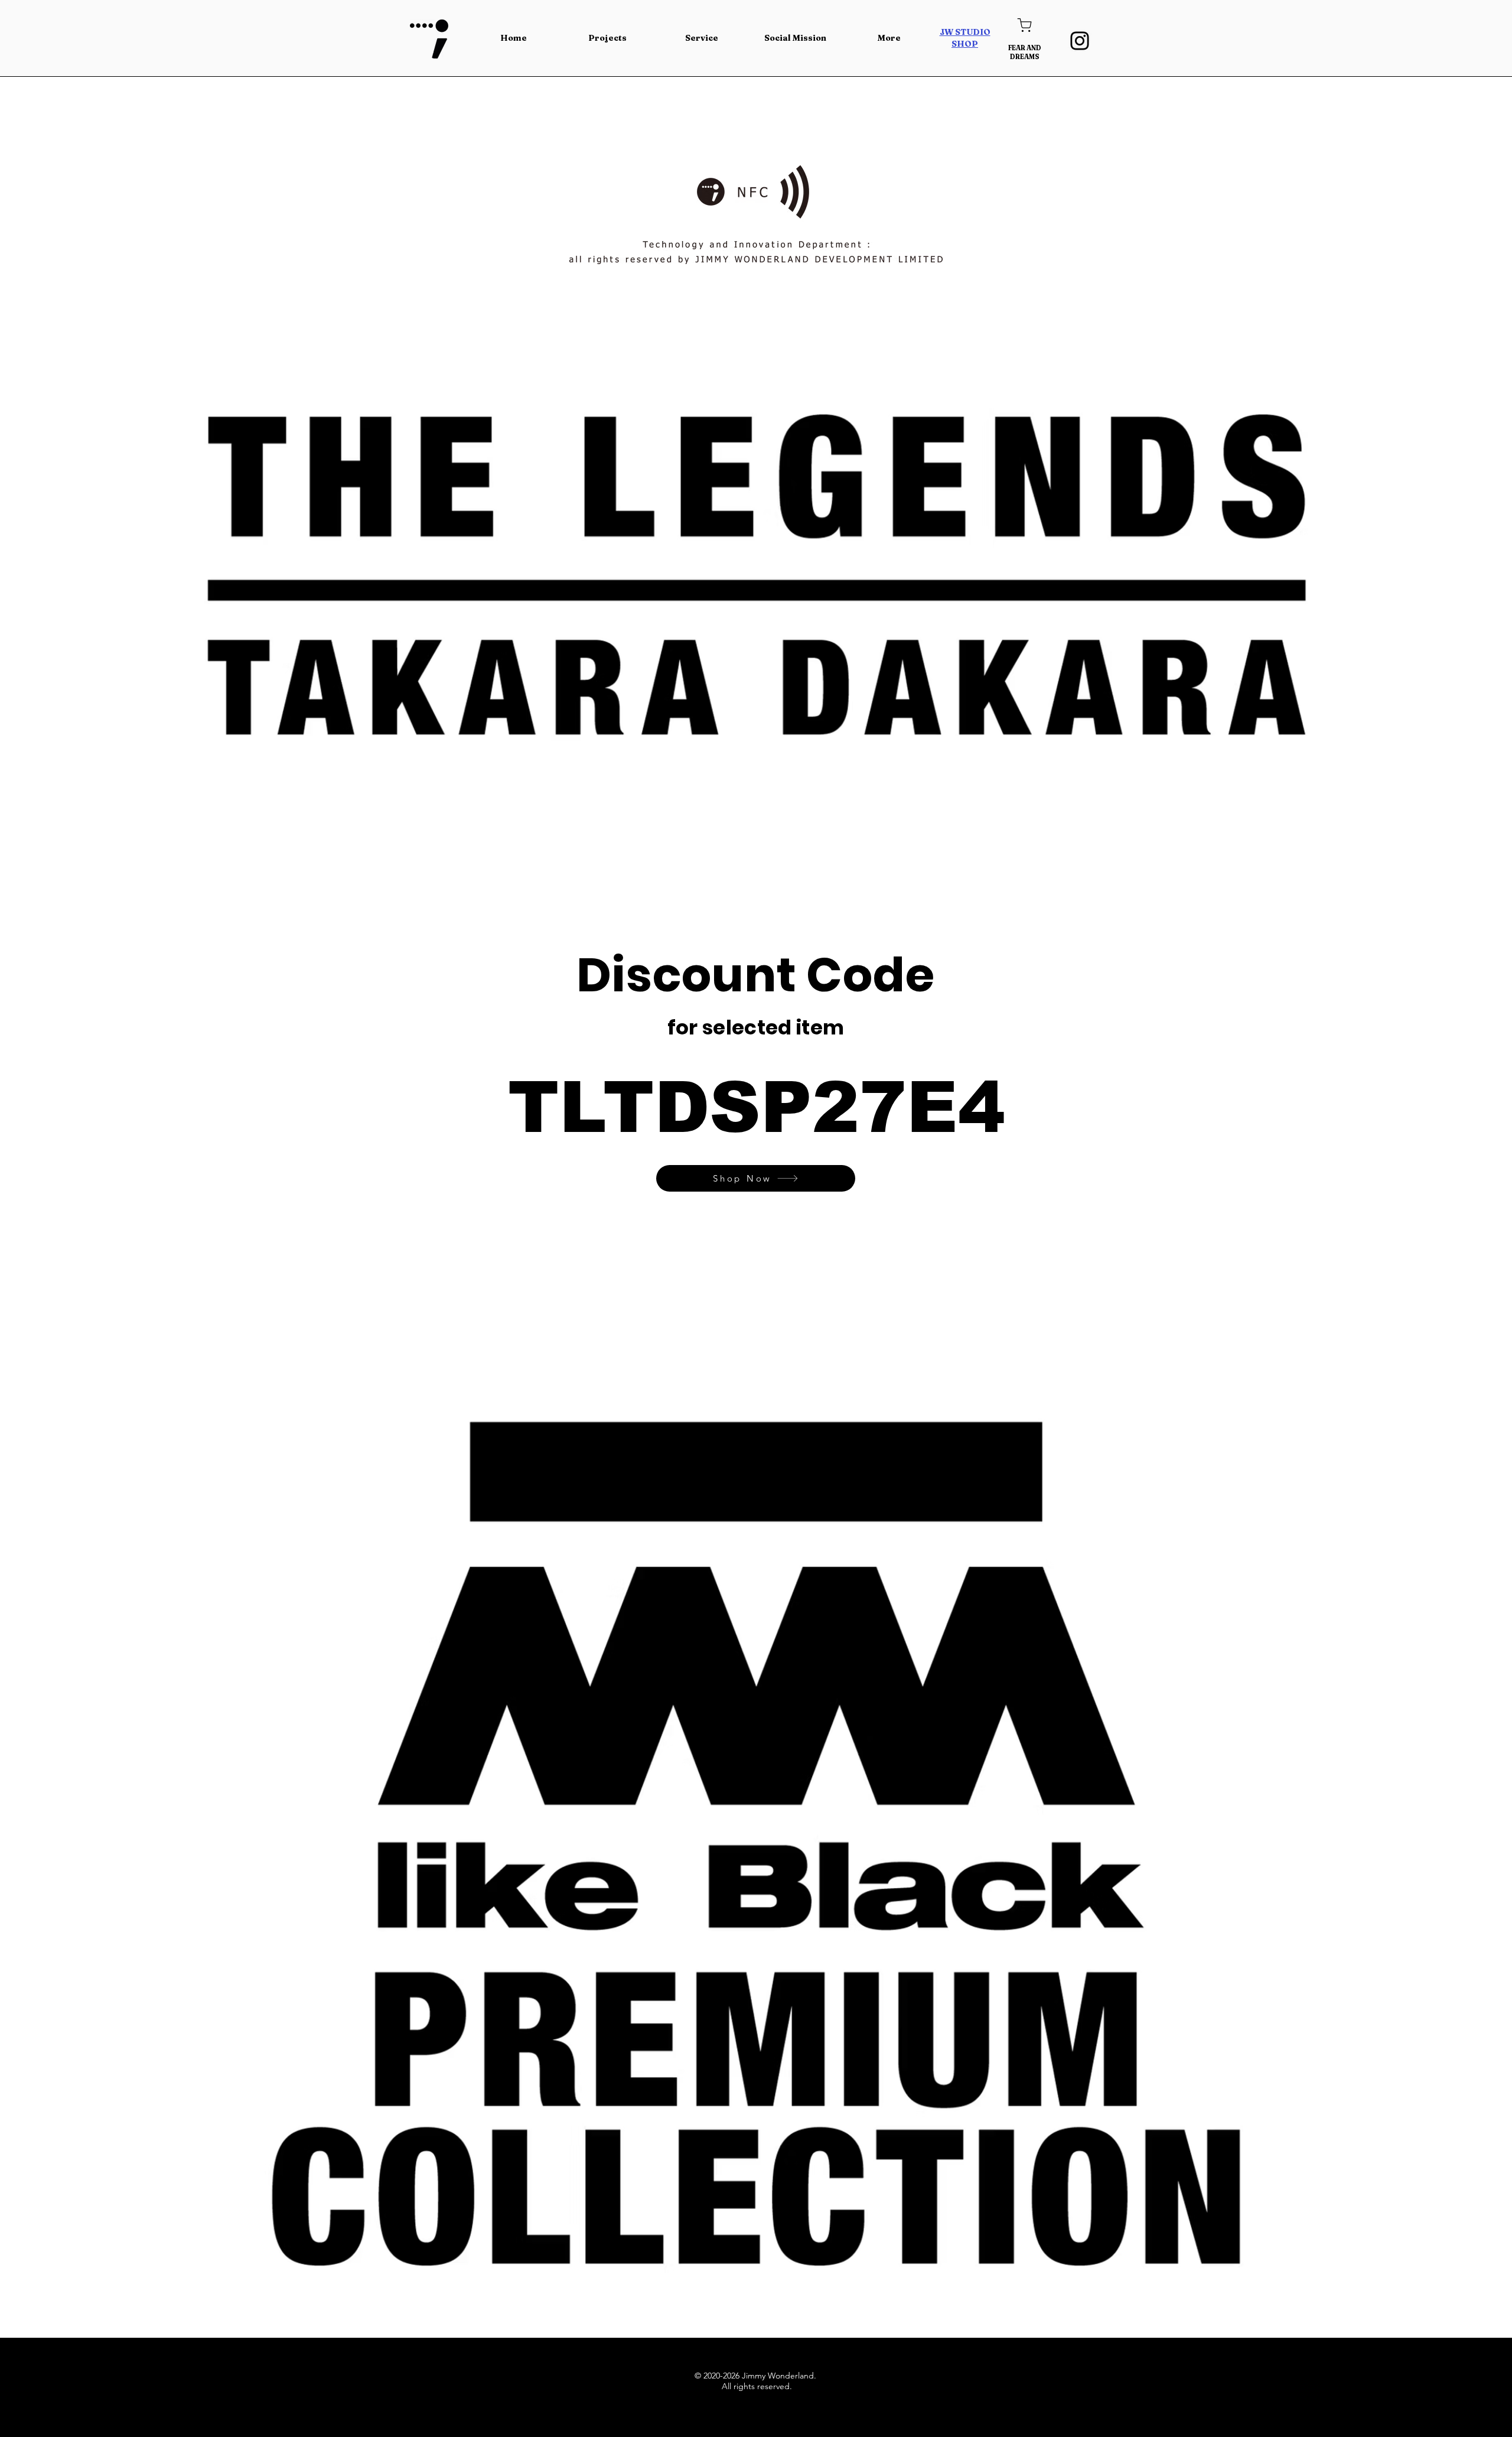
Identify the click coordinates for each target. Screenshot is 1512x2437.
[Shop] (1024, 25)
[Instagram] (1080, 41)
